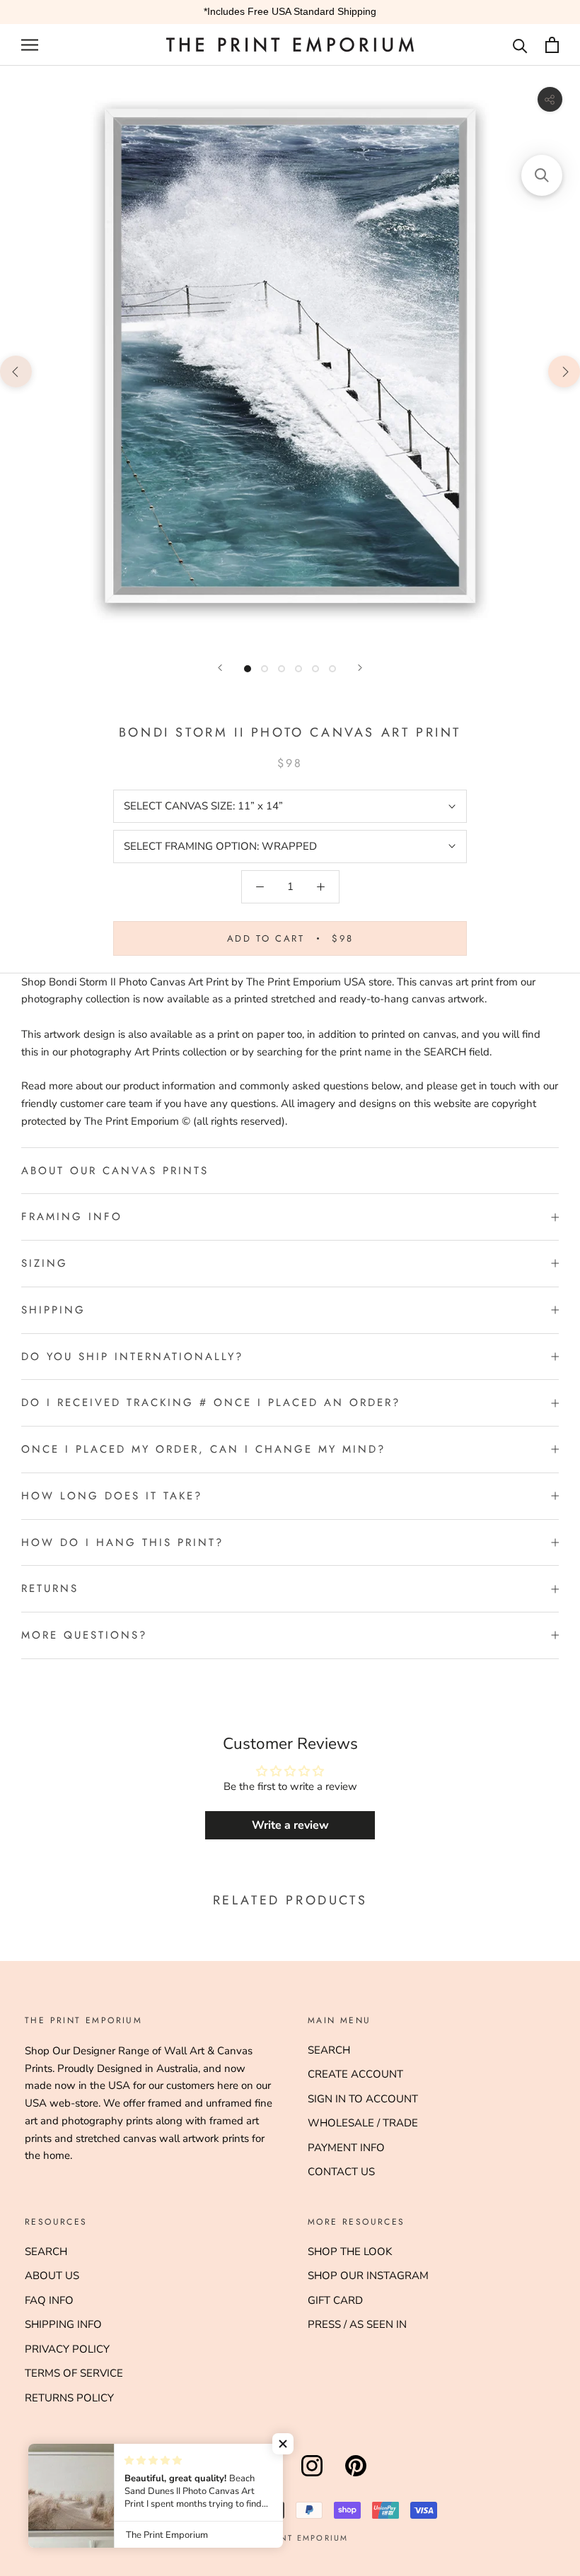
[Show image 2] (265, 669)
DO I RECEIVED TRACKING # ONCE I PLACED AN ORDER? (211, 1403)
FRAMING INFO (72, 1217)
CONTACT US (341, 2172)
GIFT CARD (335, 2300)
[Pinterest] (356, 2476)
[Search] (520, 45)
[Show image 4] (298, 669)
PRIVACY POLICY (67, 2349)
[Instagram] (312, 2476)
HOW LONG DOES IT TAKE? (112, 1496)
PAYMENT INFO (346, 2148)
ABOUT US (52, 2276)
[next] (564, 371)
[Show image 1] (248, 669)
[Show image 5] (315, 669)
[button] (283, 2444)
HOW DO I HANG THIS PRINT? (122, 1542)
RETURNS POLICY (69, 2398)
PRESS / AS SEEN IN (357, 2324)
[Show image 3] (282, 669)
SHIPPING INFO (63, 2324)
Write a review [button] (290, 1825)
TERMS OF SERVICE (74, 2373)
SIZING (45, 1263)
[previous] (16, 371)
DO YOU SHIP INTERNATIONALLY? (132, 1357)
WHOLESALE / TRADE (363, 2123)
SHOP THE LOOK (350, 2252)
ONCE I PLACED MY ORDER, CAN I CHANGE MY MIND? (203, 1449)
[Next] (360, 668)
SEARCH (329, 2050)
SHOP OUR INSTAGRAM (368, 2276)
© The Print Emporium (290, 2538)
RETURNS (50, 1588)
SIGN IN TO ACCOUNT (363, 2099)
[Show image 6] (332, 669)
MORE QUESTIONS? (84, 1635)
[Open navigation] (30, 45)
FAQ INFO (49, 2300)
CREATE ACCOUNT (355, 2074)
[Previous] (220, 668)
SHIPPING (53, 1310)
